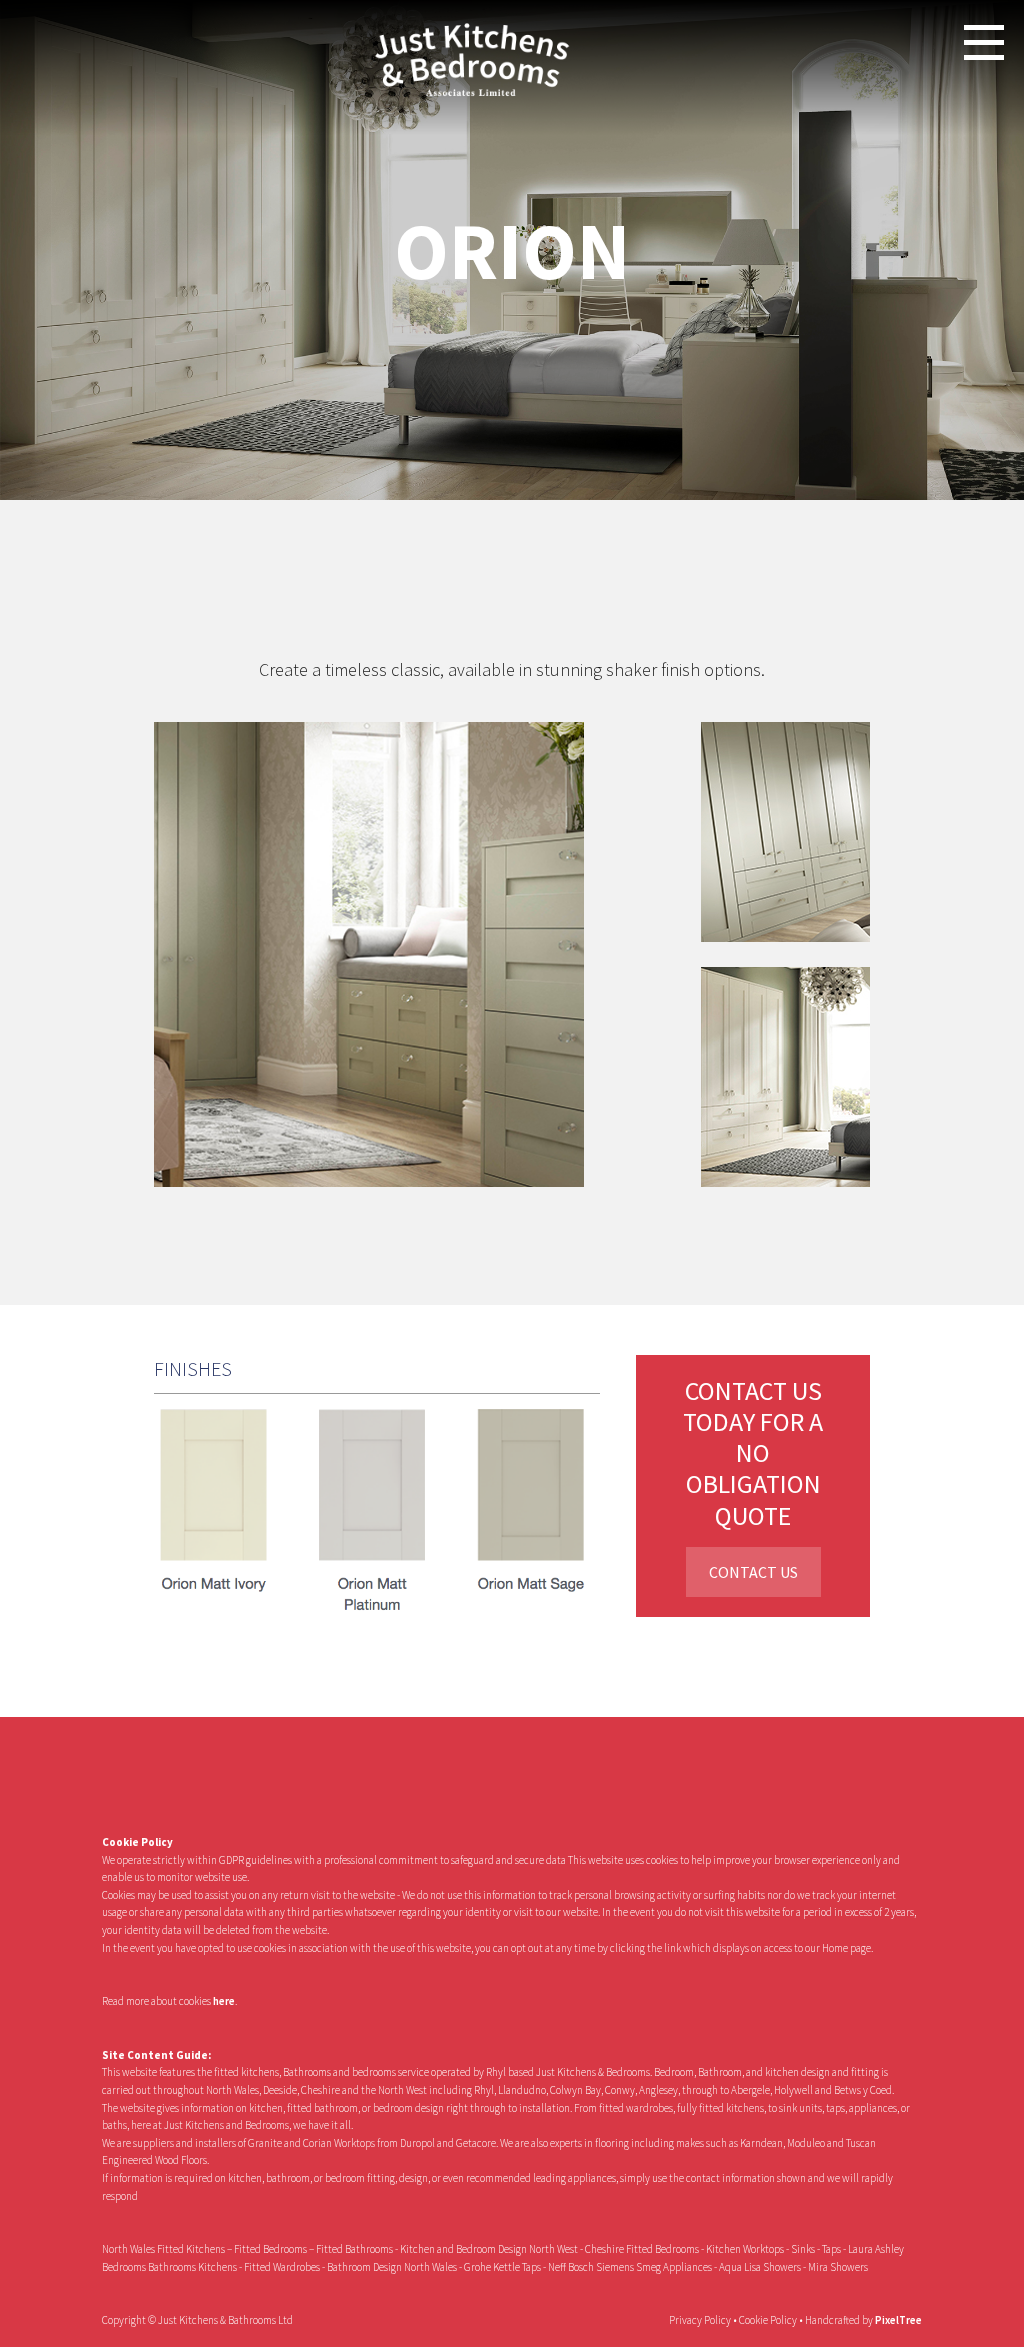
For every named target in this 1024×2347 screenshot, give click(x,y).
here (224, 2001)
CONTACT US (753, 1572)
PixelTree (898, 2320)
